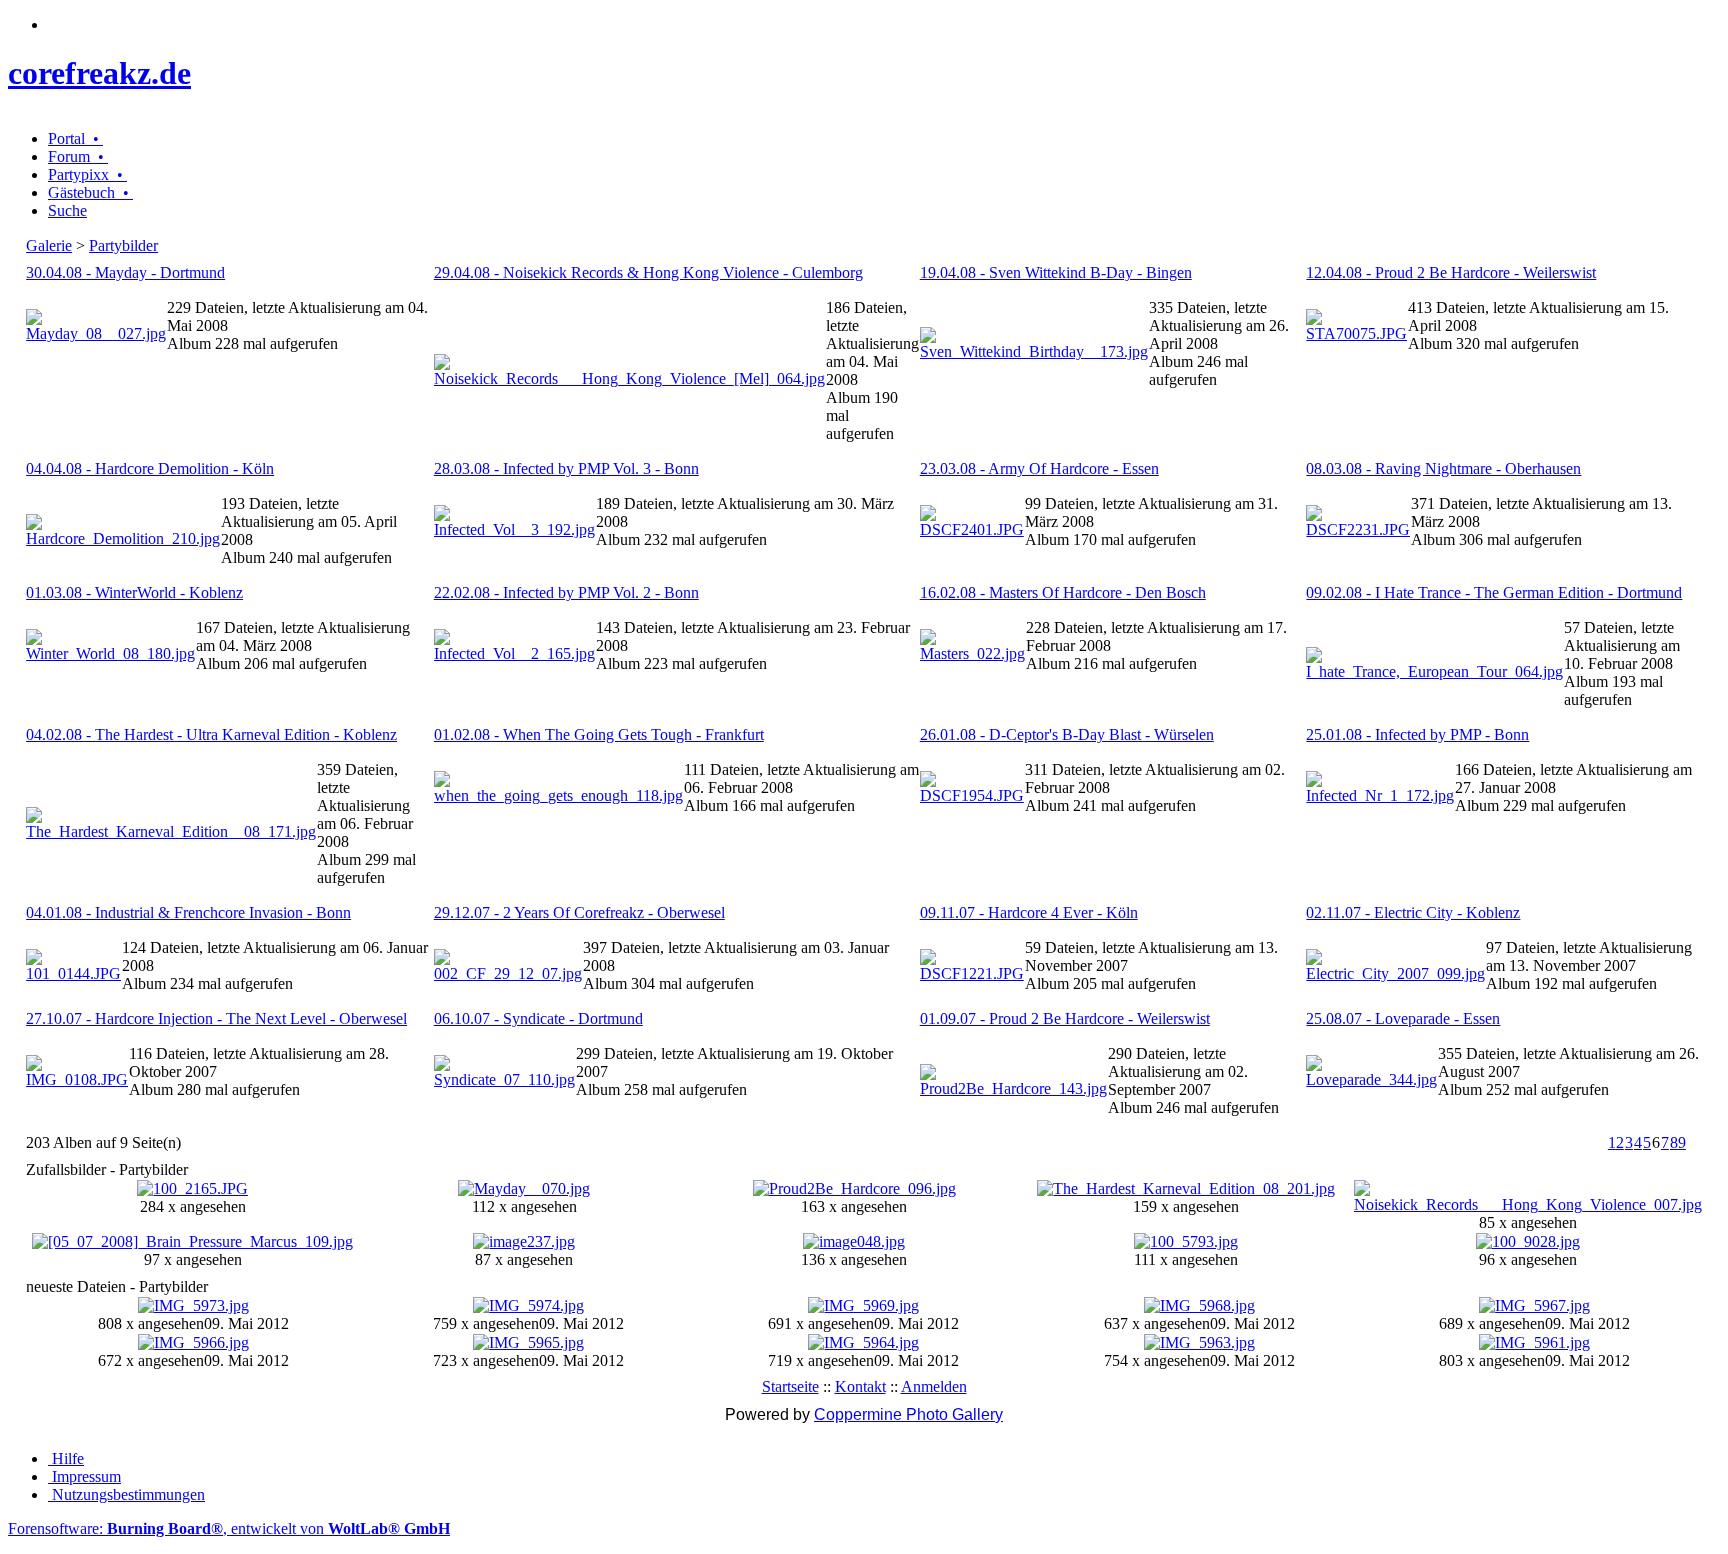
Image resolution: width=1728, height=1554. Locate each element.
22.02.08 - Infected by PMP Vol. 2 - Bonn (566, 592)
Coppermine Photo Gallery (908, 1414)
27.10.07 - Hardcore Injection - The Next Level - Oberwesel (216, 1018)
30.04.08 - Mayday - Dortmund (125, 272)
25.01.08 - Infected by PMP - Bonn (1417, 734)
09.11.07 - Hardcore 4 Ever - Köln (1029, 912)
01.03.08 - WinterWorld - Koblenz (134, 592)
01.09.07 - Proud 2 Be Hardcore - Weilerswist (1065, 1018)
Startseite (790, 1386)
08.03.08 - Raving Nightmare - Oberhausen (1443, 468)
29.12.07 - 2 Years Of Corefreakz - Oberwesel (579, 912)
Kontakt (860, 1386)
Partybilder (123, 245)
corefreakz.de (99, 73)
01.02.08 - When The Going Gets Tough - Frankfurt (599, 734)
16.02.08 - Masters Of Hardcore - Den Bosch (1063, 592)
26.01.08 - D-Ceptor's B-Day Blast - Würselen (1067, 734)
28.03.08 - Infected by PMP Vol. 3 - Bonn (566, 468)
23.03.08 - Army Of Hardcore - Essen (1039, 468)
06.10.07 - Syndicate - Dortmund (538, 1018)
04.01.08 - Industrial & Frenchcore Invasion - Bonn (188, 912)
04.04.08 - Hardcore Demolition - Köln (150, 468)
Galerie (49, 245)
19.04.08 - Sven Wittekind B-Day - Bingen (1056, 272)
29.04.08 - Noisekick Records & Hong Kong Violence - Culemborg (648, 272)
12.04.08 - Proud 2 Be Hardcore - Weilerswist (1451, 272)
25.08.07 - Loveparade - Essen (1403, 1018)
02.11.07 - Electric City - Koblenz (1413, 912)
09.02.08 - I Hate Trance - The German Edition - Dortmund (1494, 592)
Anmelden (934, 1386)
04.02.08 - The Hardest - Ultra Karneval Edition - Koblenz (211, 734)
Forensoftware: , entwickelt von (229, 1528)
